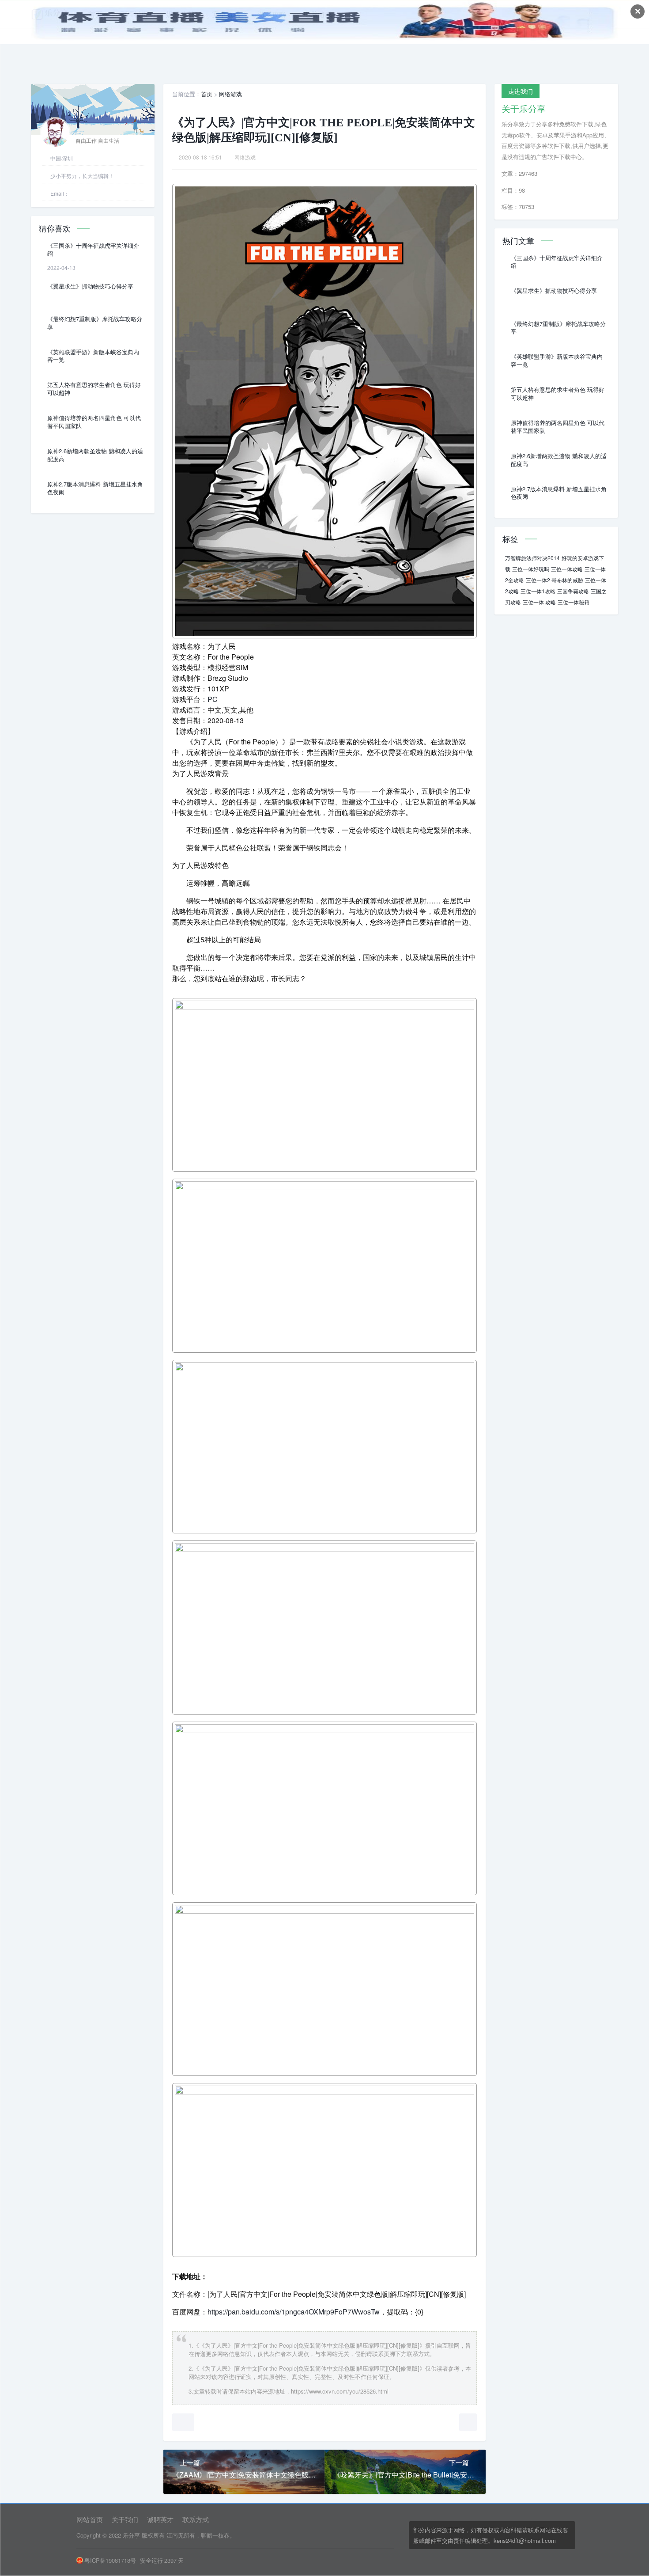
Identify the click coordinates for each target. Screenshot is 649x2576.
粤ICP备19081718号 (110, 2560)
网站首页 (90, 2519)
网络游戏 (230, 94)
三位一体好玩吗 (531, 569)
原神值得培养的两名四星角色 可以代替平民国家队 (94, 422)
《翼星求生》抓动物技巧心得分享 (90, 286)
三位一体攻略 (567, 569)
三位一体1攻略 (538, 591)
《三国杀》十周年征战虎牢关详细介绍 (93, 250)
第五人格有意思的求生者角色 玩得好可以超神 (94, 389)
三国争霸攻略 (573, 591)
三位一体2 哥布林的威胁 (555, 580)
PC (213, 699)
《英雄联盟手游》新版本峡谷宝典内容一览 (93, 356)
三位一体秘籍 (574, 602)
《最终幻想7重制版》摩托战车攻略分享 (95, 323)
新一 (306, 830)
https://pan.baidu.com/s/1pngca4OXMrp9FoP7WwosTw (294, 2312)
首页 (207, 94)
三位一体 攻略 (539, 602)
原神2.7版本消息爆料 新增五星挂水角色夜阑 (95, 488)
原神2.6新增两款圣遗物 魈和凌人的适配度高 (95, 455)
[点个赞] (183, 2422)
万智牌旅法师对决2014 (532, 558)
